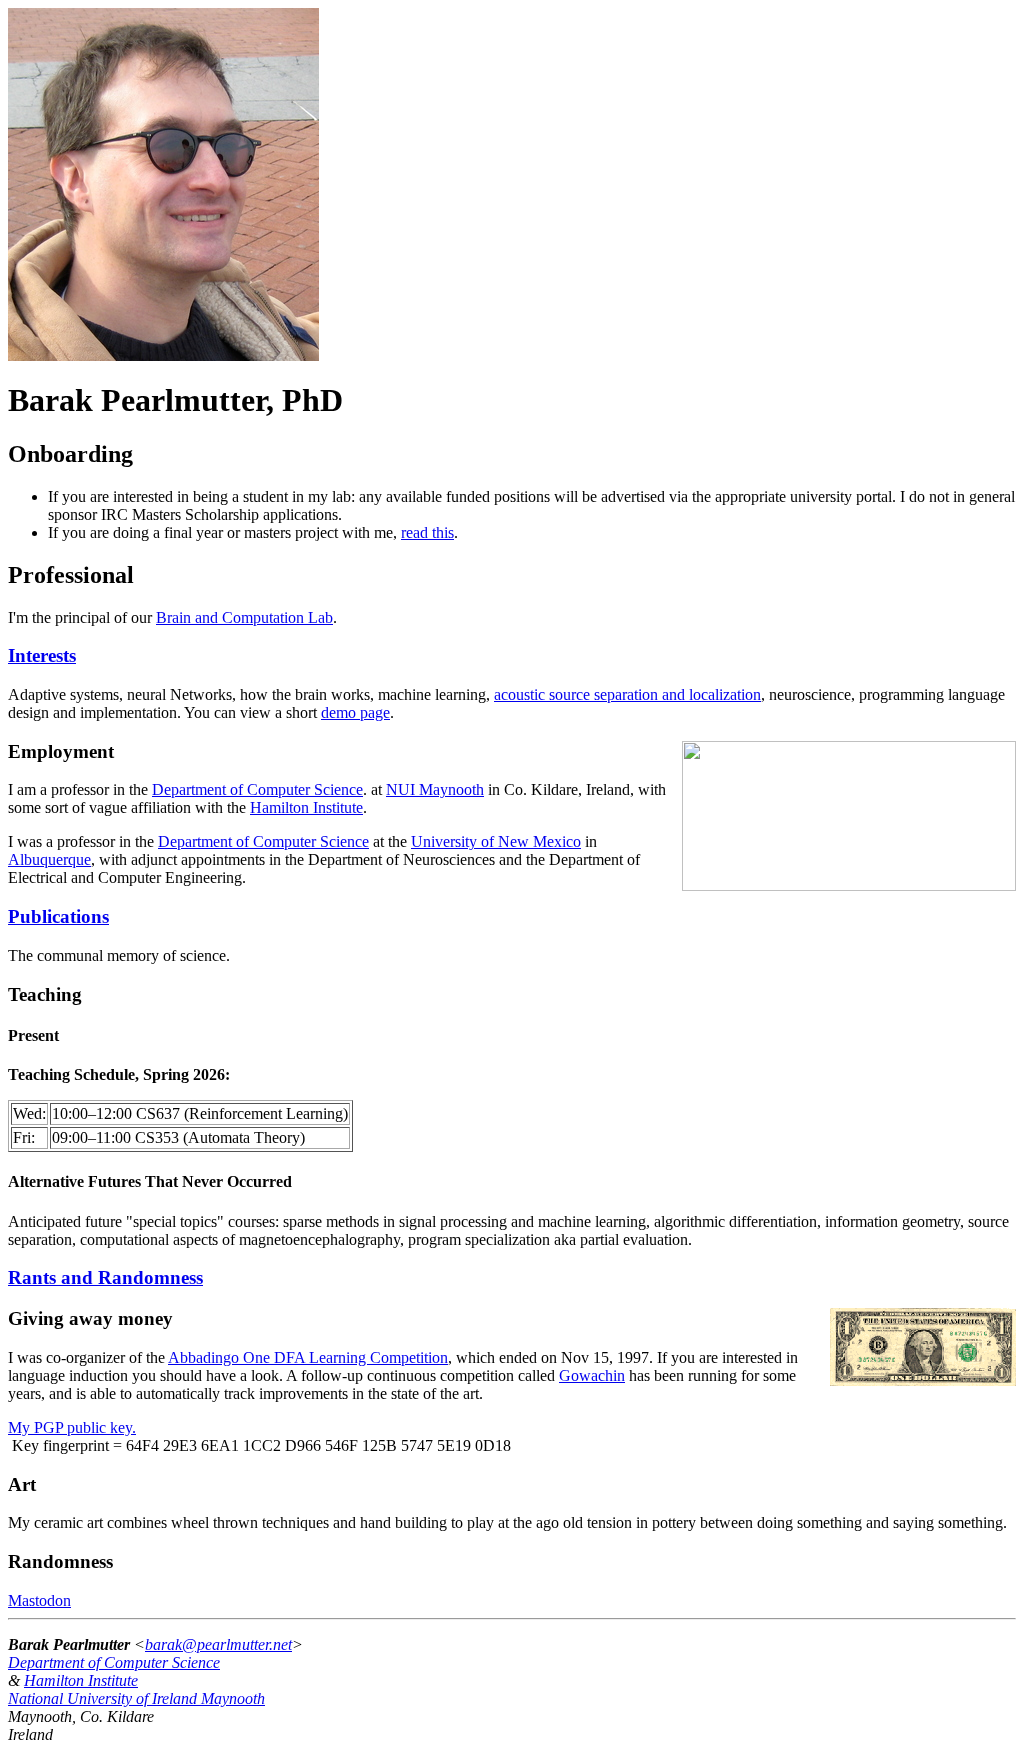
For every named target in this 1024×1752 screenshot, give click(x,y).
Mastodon (39, 1600)
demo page (355, 712)
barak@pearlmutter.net (218, 1644)
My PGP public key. (72, 1427)
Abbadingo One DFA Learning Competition (308, 1357)
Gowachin (592, 1375)
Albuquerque (49, 859)
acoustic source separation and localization (627, 694)
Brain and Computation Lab (244, 617)
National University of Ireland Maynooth (136, 1698)
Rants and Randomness (105, 1277)
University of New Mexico (496, 841)
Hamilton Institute (306, 807)
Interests (42, 655)
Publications (58, 916)
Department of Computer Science (257, 789)
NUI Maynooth (435, 789)
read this (427, 532)
